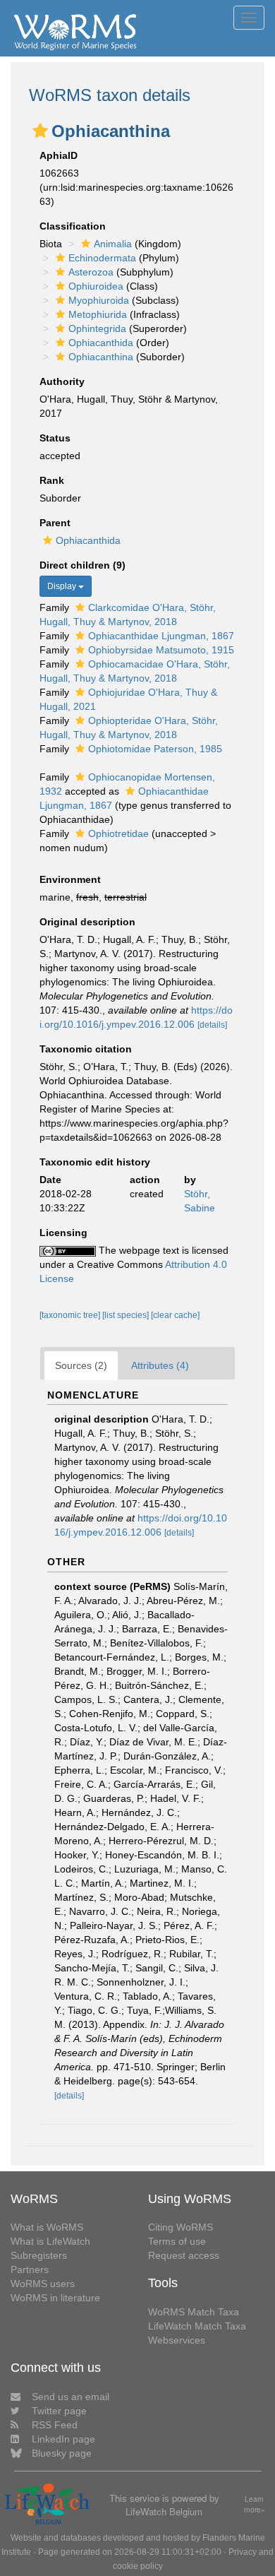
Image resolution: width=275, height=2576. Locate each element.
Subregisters (39, 2255)
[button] (40, 131)
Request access (184, 2255)
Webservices (177, 2340)
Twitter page (59, 2411)
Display (63, 586)
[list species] (127, 1315)
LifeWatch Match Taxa (197, 2326)
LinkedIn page (63, 2439)
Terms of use (177, 2241)
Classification (73, 226)
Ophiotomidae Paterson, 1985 (155, 749)
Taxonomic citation (86, 1049)
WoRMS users (43, 2284)
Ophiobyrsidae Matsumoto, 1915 (161, 650)
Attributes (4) (160, 1365)
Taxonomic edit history (95, 1162)
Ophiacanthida (101, 343)
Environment (70, 879)
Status (55, 438)
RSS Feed (55, 2425)
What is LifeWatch (50, 2241)
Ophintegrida (97, 328)
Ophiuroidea (96, 286)
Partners (30, 2269)
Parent (55, 523)
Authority (62, 381)
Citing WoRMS (181, 2227)
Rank (52, 480)
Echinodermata (102, 258)
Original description (87, 922)
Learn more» (255, 2504)
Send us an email (71, 2397)
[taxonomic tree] (71, 1315)
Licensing (63, 1233)
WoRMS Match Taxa (194, 2312)
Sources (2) (81, 1365)
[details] (212, 1025)
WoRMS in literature (55, 2298)
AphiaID (59, 155)
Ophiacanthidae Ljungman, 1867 (161, 636)
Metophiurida (98, 314)
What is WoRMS (47, 2227)
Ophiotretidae (118, 833)
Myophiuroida (99, 300)
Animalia (113, 244)
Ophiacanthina (101, 357)
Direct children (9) (82, 565)
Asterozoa (91, 272)
